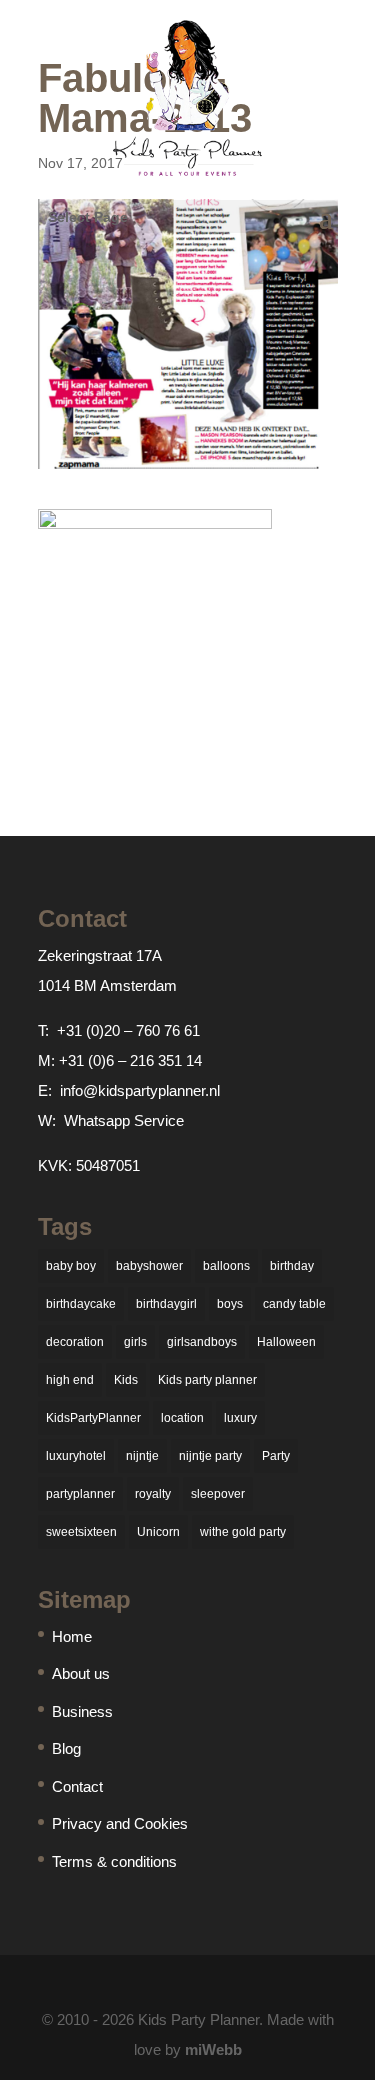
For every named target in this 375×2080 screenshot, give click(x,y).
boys (230, 1304)
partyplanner (80, 1494)
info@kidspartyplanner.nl (140, 1090)
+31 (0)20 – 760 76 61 (128, 1030)
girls (135, 1342)
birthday (292, 1266)
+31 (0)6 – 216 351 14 (130, 1060)
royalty (153, 1494)
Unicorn (158, 1532)
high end (70, 1380)
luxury (240, 1418)
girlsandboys (202, 1342)
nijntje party (210, 1456)
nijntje (142, 1456)
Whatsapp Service (124, 1120)
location (182, 1418)
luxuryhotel (76, 1456)
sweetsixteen (81, 1532)
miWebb (213, 2049)
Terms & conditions (114, 1861)
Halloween (286, 1342)
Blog (66, 1748)
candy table (294, 1304)
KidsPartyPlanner (93, 1418)
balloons (226, 1266)
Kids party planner (207, 1380)
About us (81, 1673)
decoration (75, 1342)
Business (82, 1711)
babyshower (149, 1266)
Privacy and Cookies (120, 1823)
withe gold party (243, 1532)
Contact (77, 1786)
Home (72, 1636)
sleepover (218, 1494)
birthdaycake (81, 1304)
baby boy (71, 1266)
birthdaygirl (166, 1304)
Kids (126, 1380)
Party (276, 1456)
